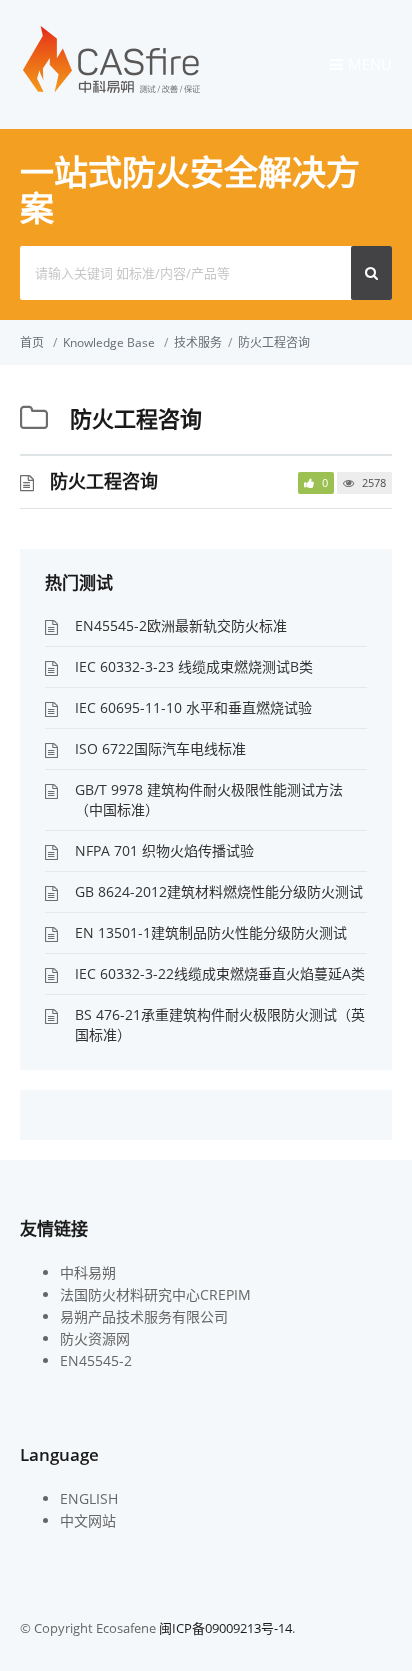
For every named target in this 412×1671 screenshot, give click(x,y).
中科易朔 (88, 1272)
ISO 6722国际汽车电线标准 (160, 748)
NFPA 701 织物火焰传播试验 (164, 850)
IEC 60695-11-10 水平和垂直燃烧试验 (193, 707)
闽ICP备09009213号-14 (225, 1628)
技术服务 (198, 342)
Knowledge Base (109, 342)
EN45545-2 (96, 1360)
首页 (32, 342)
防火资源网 (95, 1338)
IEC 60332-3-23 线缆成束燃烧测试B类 (194, 666)
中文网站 (88, 1520)
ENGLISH (89, 1498)
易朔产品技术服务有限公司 (144, 1316)
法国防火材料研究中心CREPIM (155, 1294)
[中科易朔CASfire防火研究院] (112, 91)
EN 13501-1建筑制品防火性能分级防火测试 (211, 932)
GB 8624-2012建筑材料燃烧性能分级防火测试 (219, 891)
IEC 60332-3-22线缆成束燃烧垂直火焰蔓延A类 (220, 973)
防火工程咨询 (274, 342)
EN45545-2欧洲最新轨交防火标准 (181, 625)
